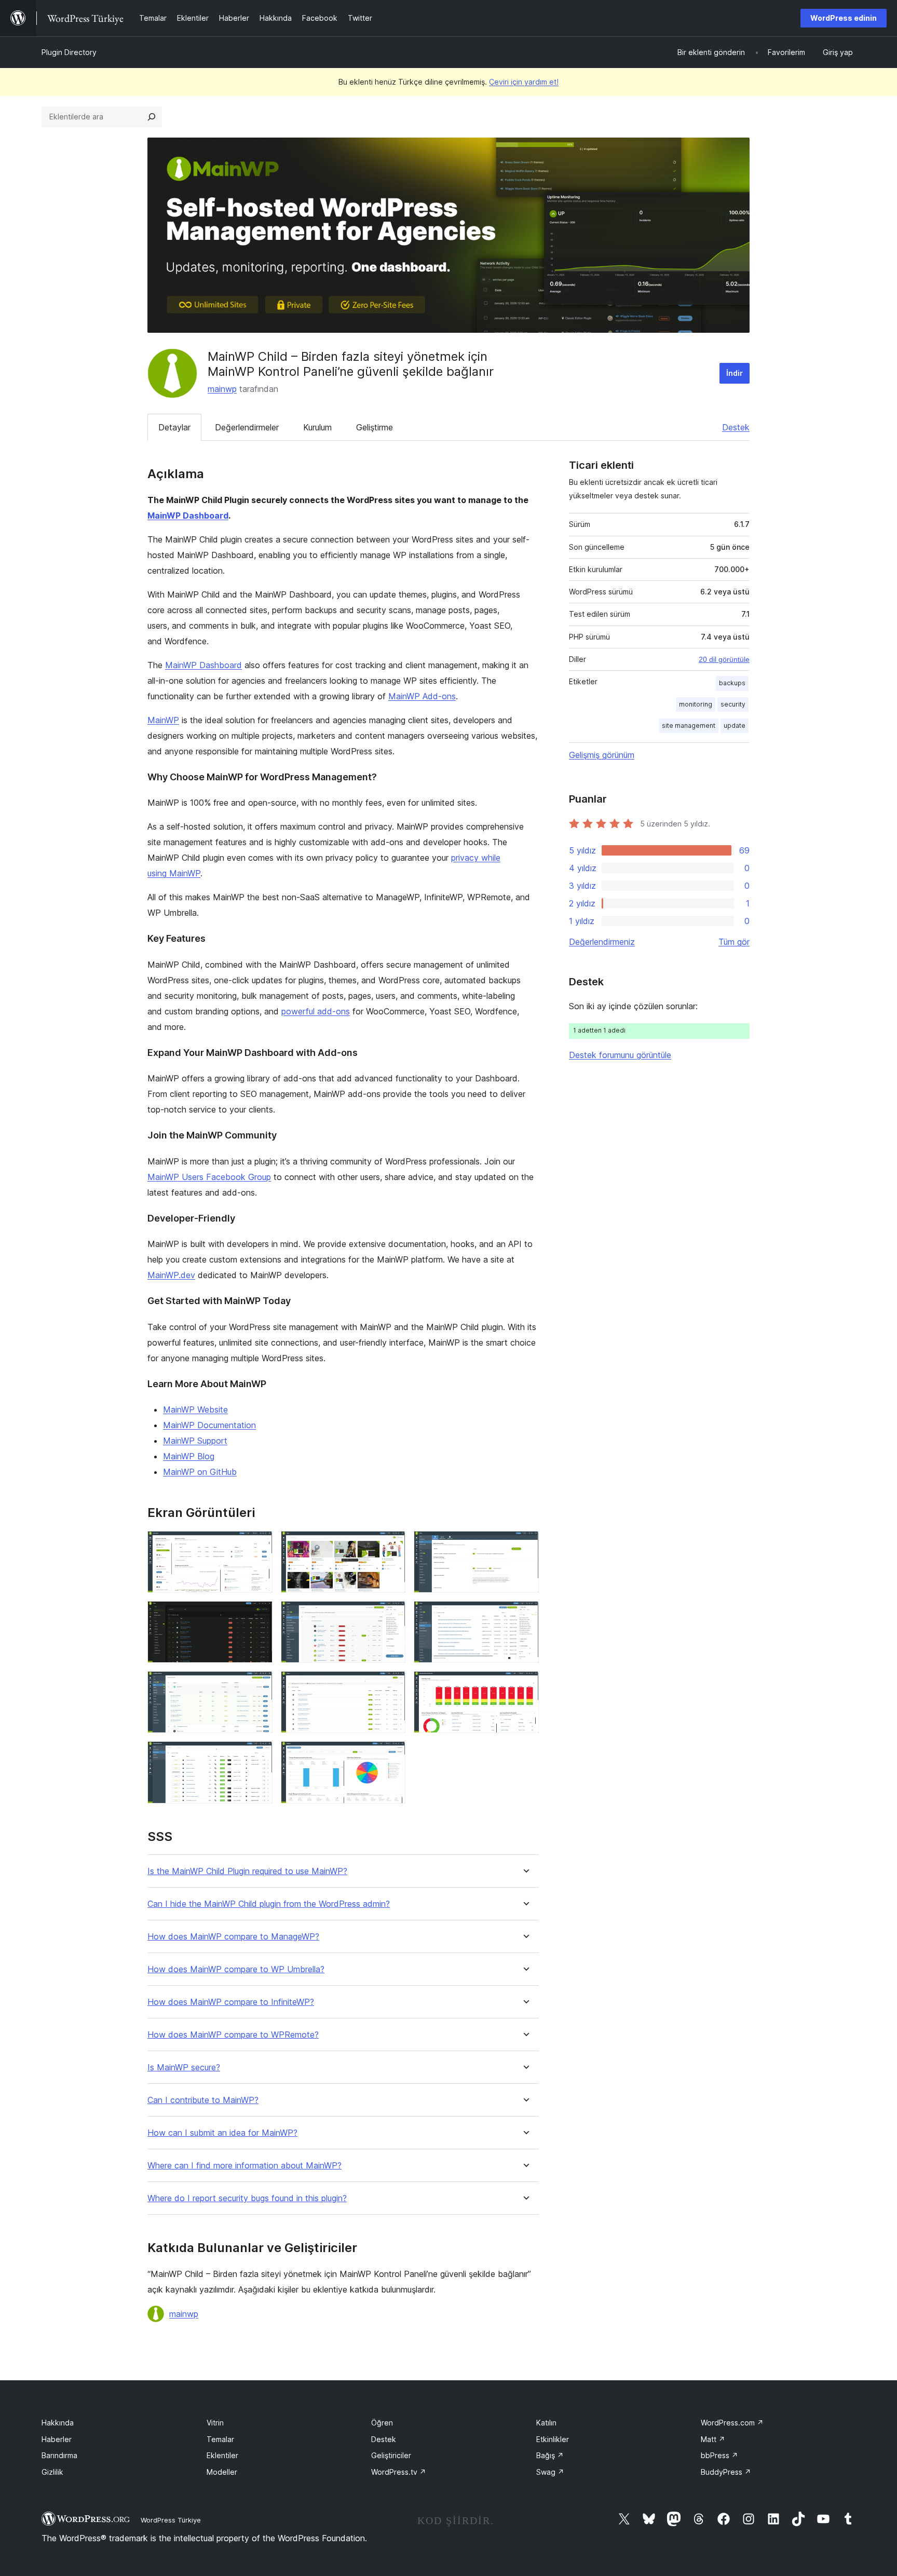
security (733, 704)
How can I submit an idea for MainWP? (222, 2133)
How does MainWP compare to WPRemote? (233, 2035)
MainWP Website (195, 1409)
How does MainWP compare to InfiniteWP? (231, 2002)
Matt (713, 2439)
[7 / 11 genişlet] (259, 1685)
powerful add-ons (316, 1011)
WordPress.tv (399, 2472)
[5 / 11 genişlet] (391, 1615)
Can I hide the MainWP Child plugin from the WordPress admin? (269, 1904)
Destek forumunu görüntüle (620, 1055)
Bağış (550, 2455)
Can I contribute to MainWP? (203, 2100)
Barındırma (59, 2455)
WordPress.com (732, 2423)
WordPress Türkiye (171, 2520)
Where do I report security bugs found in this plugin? (247, 2198)
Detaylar (174, 427)
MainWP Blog (189, 1456)
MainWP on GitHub (200, 1472)
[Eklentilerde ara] (152, 117)
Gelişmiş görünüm (602, 755)
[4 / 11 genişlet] (259, 1615)
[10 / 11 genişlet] (259, 1755)
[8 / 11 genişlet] (391, 1685)
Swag (550, 2472)
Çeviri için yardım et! (524, 82)
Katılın (546, 2423)
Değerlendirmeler (247, 427)
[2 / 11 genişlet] (391, 1545)
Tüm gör (734, 942)
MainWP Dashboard (188, 516)
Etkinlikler (553, 2439)
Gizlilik (52, 2472)
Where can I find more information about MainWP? (244, 2166)
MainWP (163, 720)
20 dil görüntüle (724, 659)
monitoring (696, 704)
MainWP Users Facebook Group (209, 1177)
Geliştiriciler (391, 2455)
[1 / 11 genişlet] (259, 1545)
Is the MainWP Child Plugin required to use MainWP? (247, 1871)
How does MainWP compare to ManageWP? (233, 1937)
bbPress (719, 2455)
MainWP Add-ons (422, 696)
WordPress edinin (844, 18)
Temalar (220, 2439)
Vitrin (215, 2423)
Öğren (382, 2423)
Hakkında (58, 2423)
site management (689, 726)
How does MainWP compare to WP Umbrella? (236, 1969)
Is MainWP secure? (184, 2067)
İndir (735, 373)
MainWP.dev (171, 1275)
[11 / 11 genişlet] (391, 1755)
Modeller (222, 2472)
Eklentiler (222, 2455)
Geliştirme (375, 427)
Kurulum (317, 427)
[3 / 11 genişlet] (525, 1545)
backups (732, 683)
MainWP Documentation (209, 1425)
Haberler (57, 2439)
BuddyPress (726, 2472)
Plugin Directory (69, 52)
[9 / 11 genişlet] (525, 1685)
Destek (736, 427)
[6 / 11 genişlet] (525, 1615)
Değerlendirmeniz (602, 942)
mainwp (222, 389)
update (735, 726)
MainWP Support (195, 1441)
